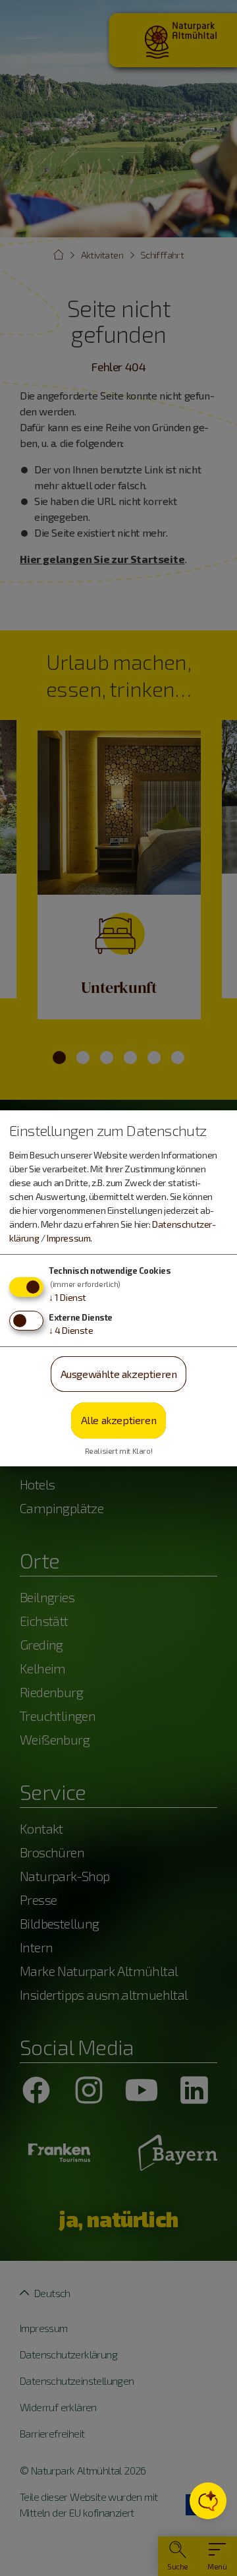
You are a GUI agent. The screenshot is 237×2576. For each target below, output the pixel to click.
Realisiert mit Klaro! (119, 1451)
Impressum (68, 1238)
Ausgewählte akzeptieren (119, 1374)
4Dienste (71, 1330)
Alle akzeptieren (119, 1420)
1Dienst (67, 1297)
